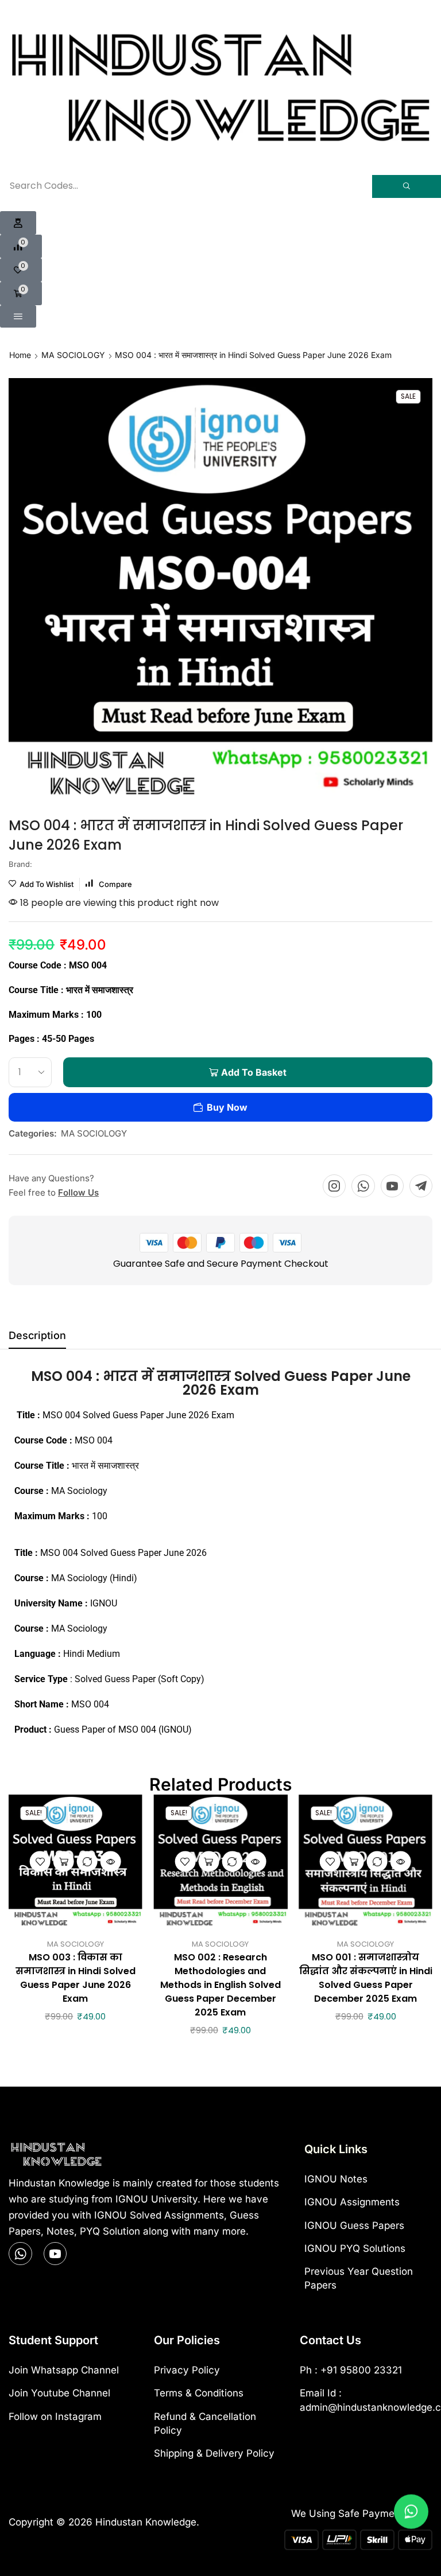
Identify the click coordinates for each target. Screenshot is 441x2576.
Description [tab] (37, 1335)
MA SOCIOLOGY (73, 355)
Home (20, 355)
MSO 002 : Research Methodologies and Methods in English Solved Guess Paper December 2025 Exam (220, 1985)
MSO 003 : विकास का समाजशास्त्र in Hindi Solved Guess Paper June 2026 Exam (76, 1978)
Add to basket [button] (64, 1862)
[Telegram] (421, 1186)
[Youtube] (392, 1186)
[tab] (37, 1338)
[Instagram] (334, 1186)
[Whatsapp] (363, 1186)
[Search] (407, 186)
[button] (18, 223)
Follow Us (78, 1192)
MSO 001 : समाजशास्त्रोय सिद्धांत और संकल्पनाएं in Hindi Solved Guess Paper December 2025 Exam (366, 1978)
